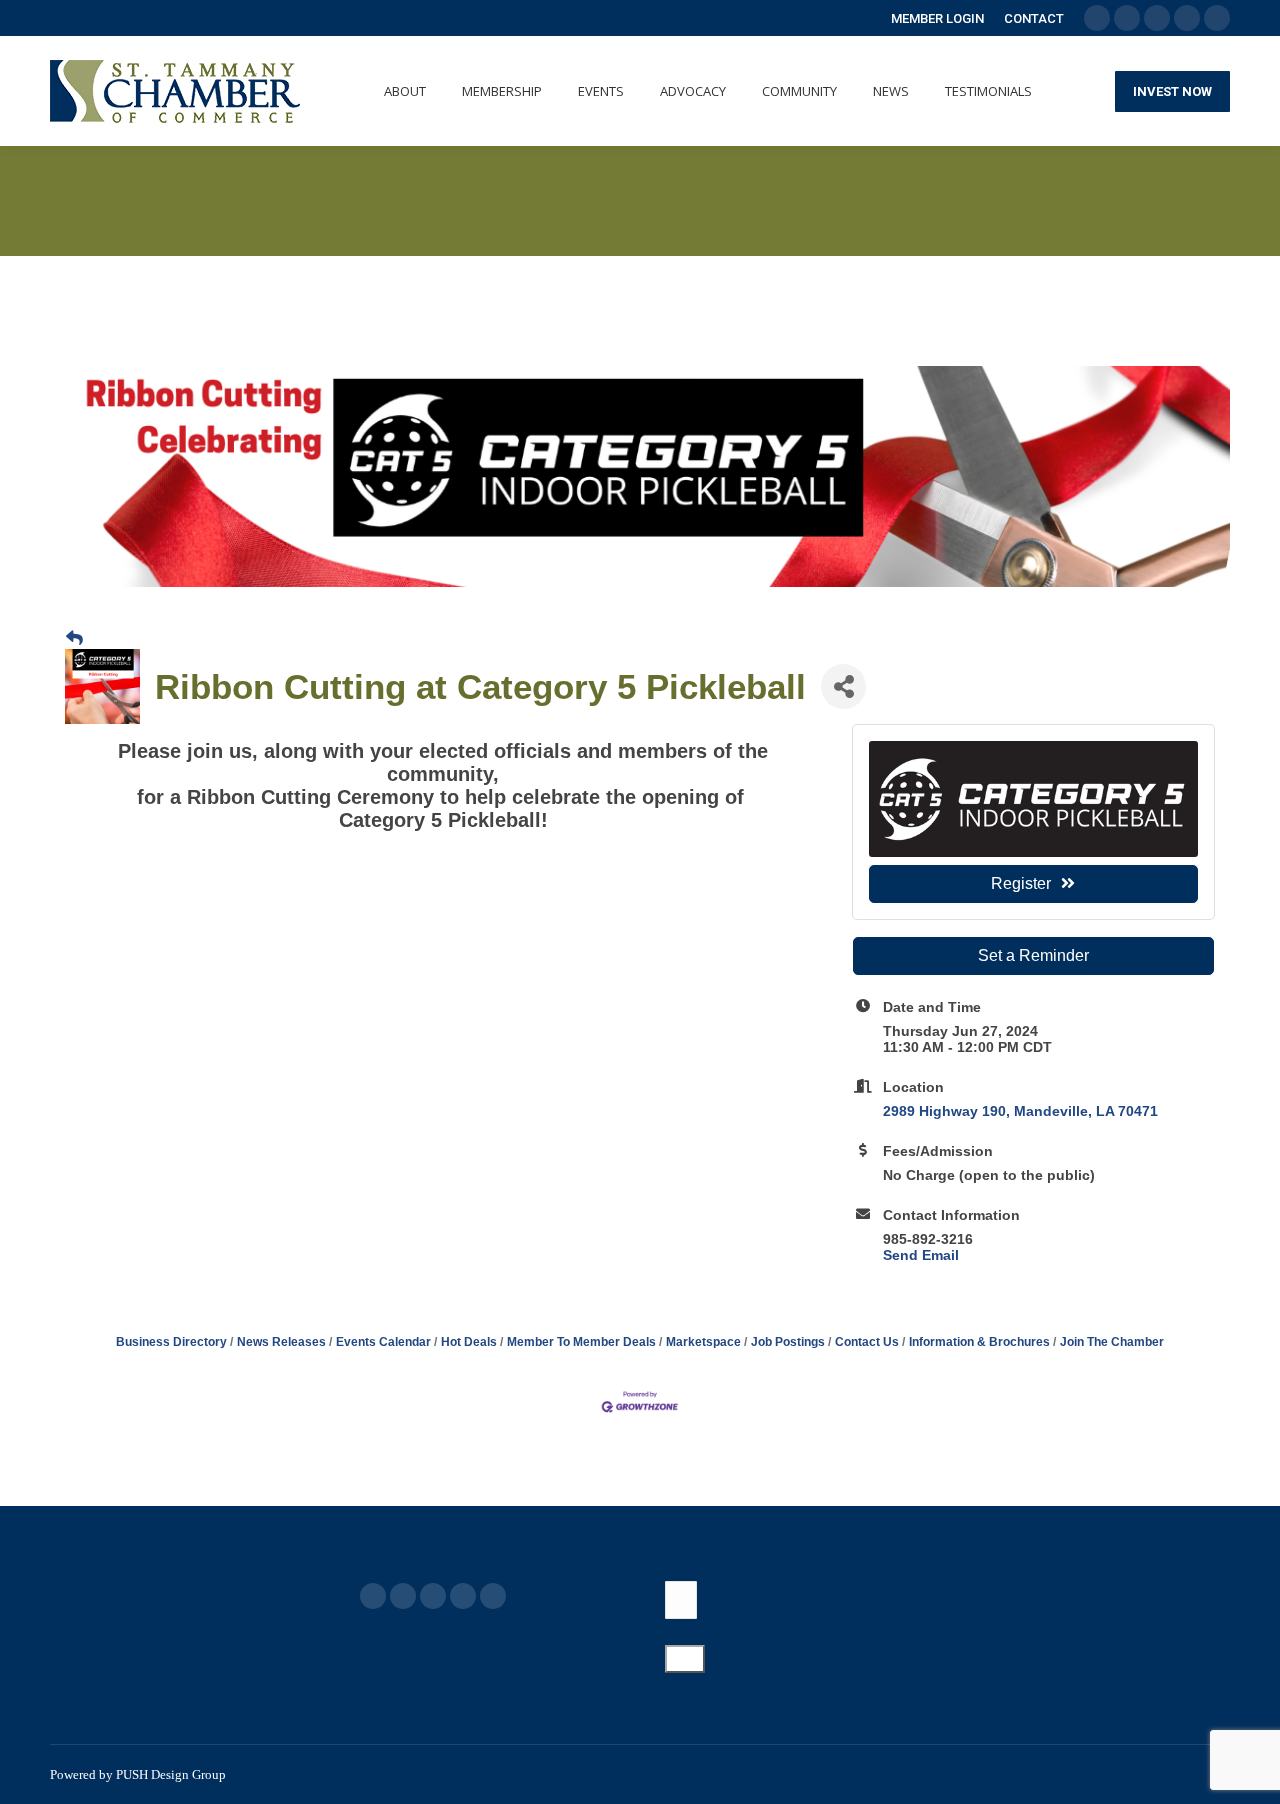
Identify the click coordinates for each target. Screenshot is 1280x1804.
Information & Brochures (979, 1342)
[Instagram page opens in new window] (493, 1596)
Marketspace (703, 1342)
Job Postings (788, 1342)
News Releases (281, 1342)
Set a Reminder (1033, 955)
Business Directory (171, 1342)
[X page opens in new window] (403, 1596)
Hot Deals (469, 1342)
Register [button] (1021, 883)
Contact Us (867, 1342)
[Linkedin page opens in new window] (463, 1596)
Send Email (921, 1255)
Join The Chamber (1112, 1342)
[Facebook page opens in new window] (373, 1596)
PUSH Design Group (171, 1774)
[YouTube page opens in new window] (433, 1596)
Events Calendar (383, 1342)
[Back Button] (74, 639)
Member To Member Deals (581, 1342)
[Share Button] (843, 686)
